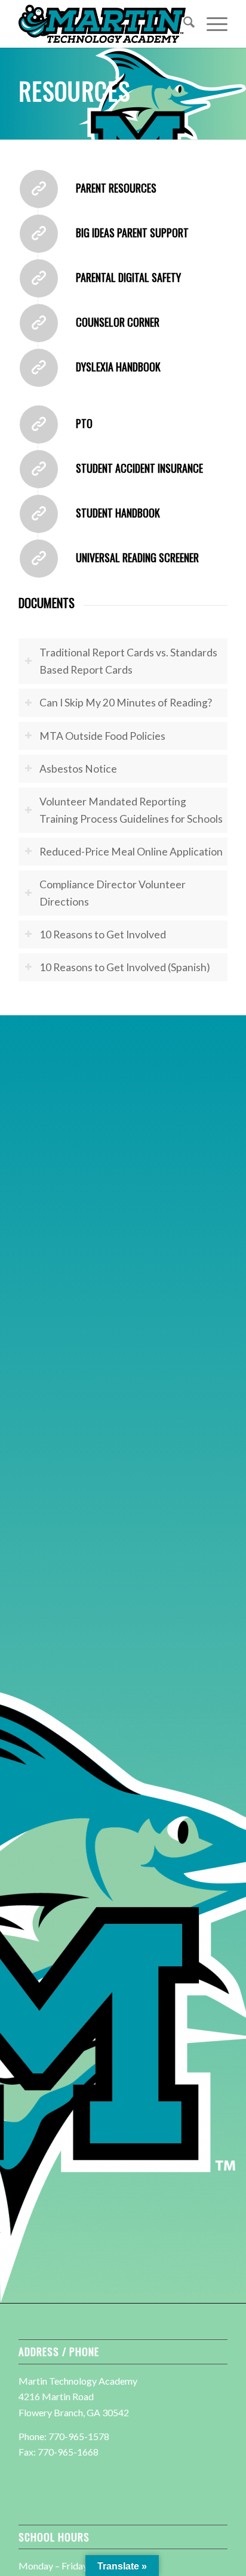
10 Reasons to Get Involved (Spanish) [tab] (125, 967)
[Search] (183, 24)
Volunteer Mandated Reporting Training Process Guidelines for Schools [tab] (131, 810)
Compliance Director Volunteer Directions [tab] (113, 893)
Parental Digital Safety (128, 277)
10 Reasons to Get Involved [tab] (103, 934)
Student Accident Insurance (139, 468)
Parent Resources (116, 188)
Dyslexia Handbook (118, 367)
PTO (84, 423)
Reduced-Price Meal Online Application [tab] (131, 852)
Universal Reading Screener (137, 557)
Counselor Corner (118, 322)
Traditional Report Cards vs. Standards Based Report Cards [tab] (128, 661)
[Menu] (211, 24)
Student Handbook (118, 513)
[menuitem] (183, 24)
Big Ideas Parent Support (132, 233)
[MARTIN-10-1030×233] (102, 24)
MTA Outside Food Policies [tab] (102, 736)
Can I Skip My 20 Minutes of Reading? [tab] (126, 703)
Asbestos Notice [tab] (78, 769)
